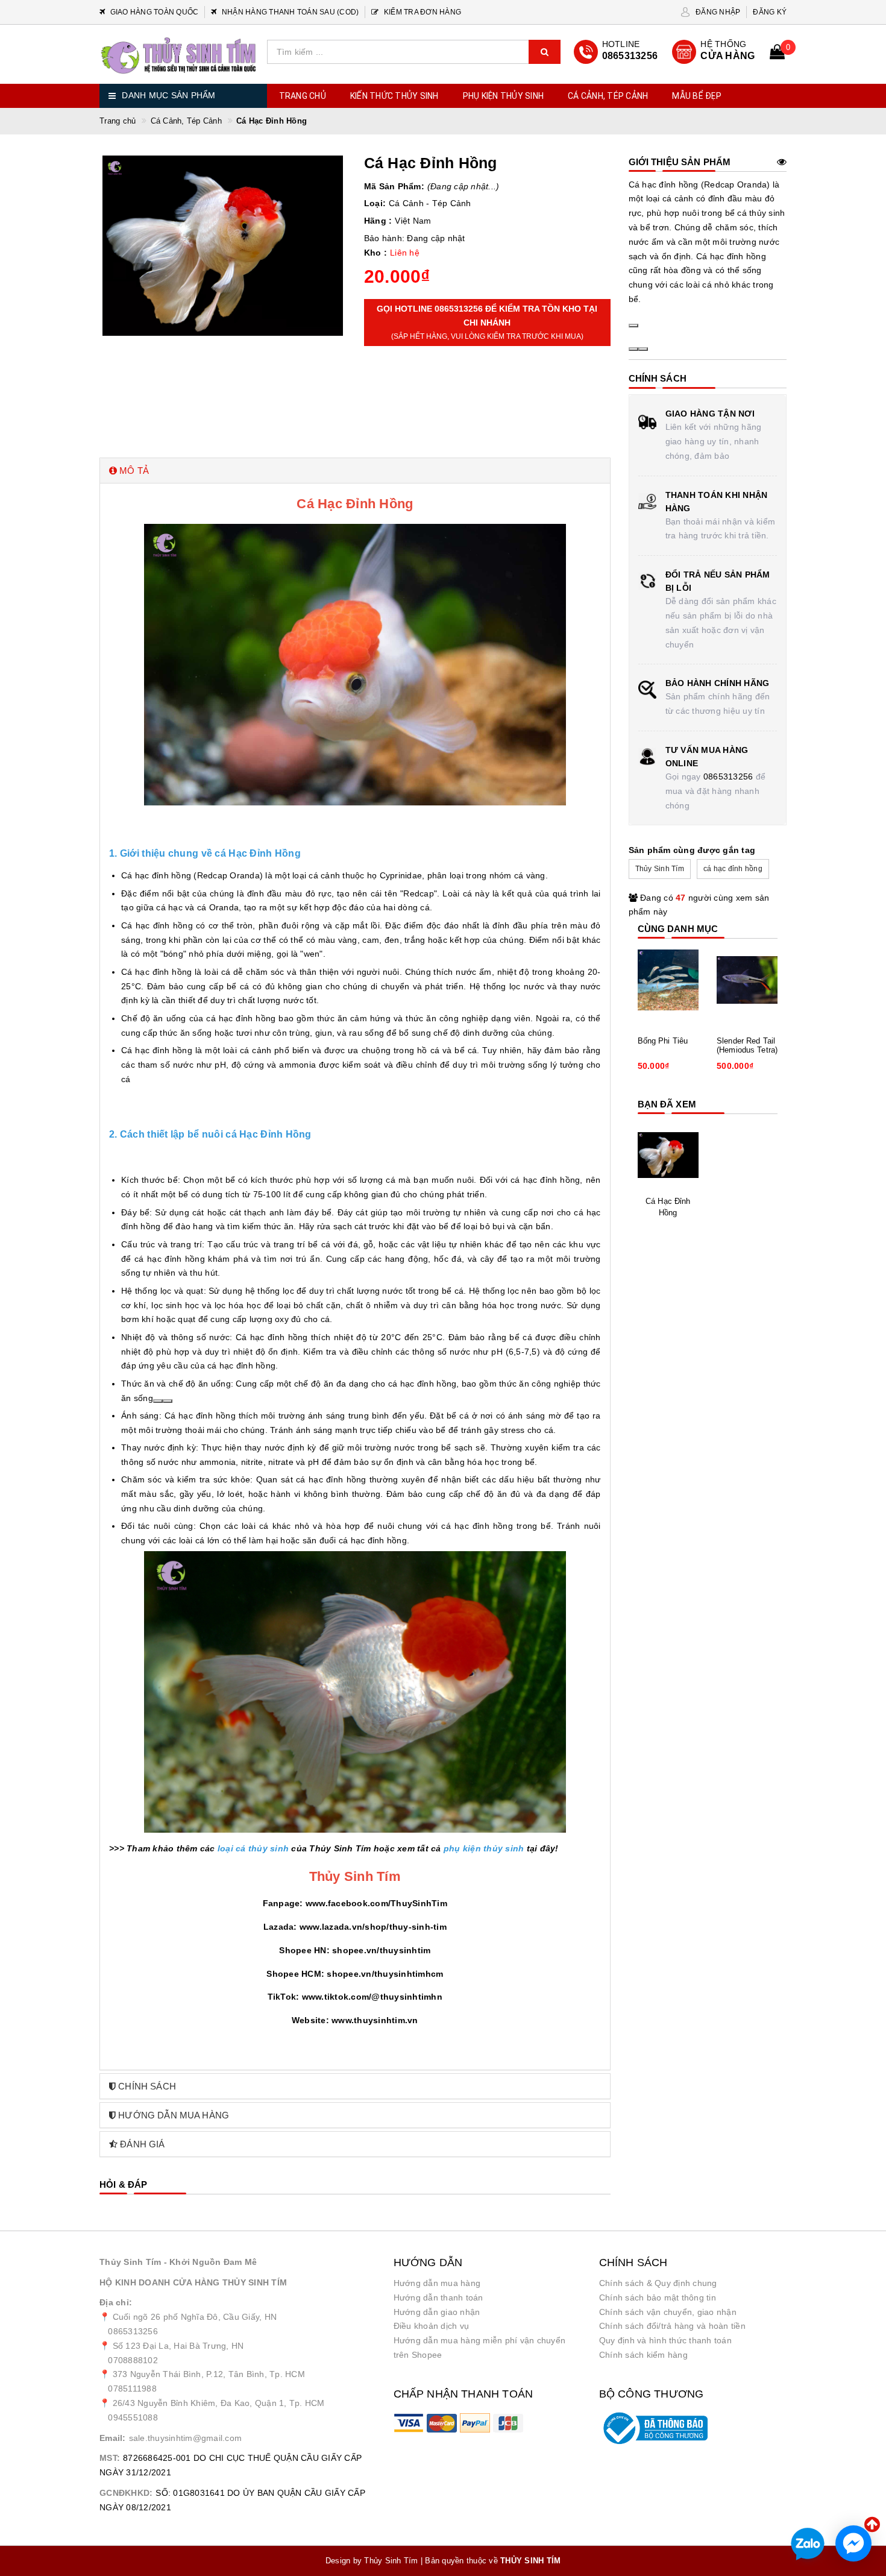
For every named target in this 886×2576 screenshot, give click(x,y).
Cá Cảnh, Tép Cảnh (608, 96)
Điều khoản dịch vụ (432, 2326)
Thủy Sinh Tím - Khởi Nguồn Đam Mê (178, 2262)
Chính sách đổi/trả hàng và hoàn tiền (672, 2326)
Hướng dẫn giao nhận (437, 2312)
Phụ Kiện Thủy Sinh (504, 96)
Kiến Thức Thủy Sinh (394, 96)
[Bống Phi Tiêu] (668, 980)
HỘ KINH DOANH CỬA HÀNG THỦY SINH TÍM (193, 2282)
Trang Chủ (303, 96)
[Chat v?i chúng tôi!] (853, 2543)
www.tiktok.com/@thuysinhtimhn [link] (372, 1997)
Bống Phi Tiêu (663, 1041)
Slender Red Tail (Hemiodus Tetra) (747, 1046)
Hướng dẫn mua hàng (437, 2283)
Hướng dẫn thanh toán (438, 2297)
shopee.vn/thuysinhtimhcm (385, 1974)
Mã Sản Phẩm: (394, 186)
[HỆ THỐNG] (714, 52)
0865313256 (728, 776)
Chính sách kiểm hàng (643, 2355)
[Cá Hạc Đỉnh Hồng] (668, 1155)
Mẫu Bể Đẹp (697, 96)
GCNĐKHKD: (126, 2493)
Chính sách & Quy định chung (658, 2283)
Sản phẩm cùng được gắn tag (692, 850)
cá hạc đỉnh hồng (733, 869)
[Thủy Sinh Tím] (179, 56)
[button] (355, 471)
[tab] (355, 471)
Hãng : (378, 221)
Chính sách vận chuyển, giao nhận (668, 2312)
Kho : (375, 253)
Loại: (375, 203)
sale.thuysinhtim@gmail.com (186, 2438)
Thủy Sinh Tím (660, 869)
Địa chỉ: (116, 2302)
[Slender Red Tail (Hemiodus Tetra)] (747, 980)
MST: (110, 2458)
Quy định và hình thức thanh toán (665, 2340)
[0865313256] (616, 52)
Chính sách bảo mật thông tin (658, 2297)
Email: (113, 2438)
